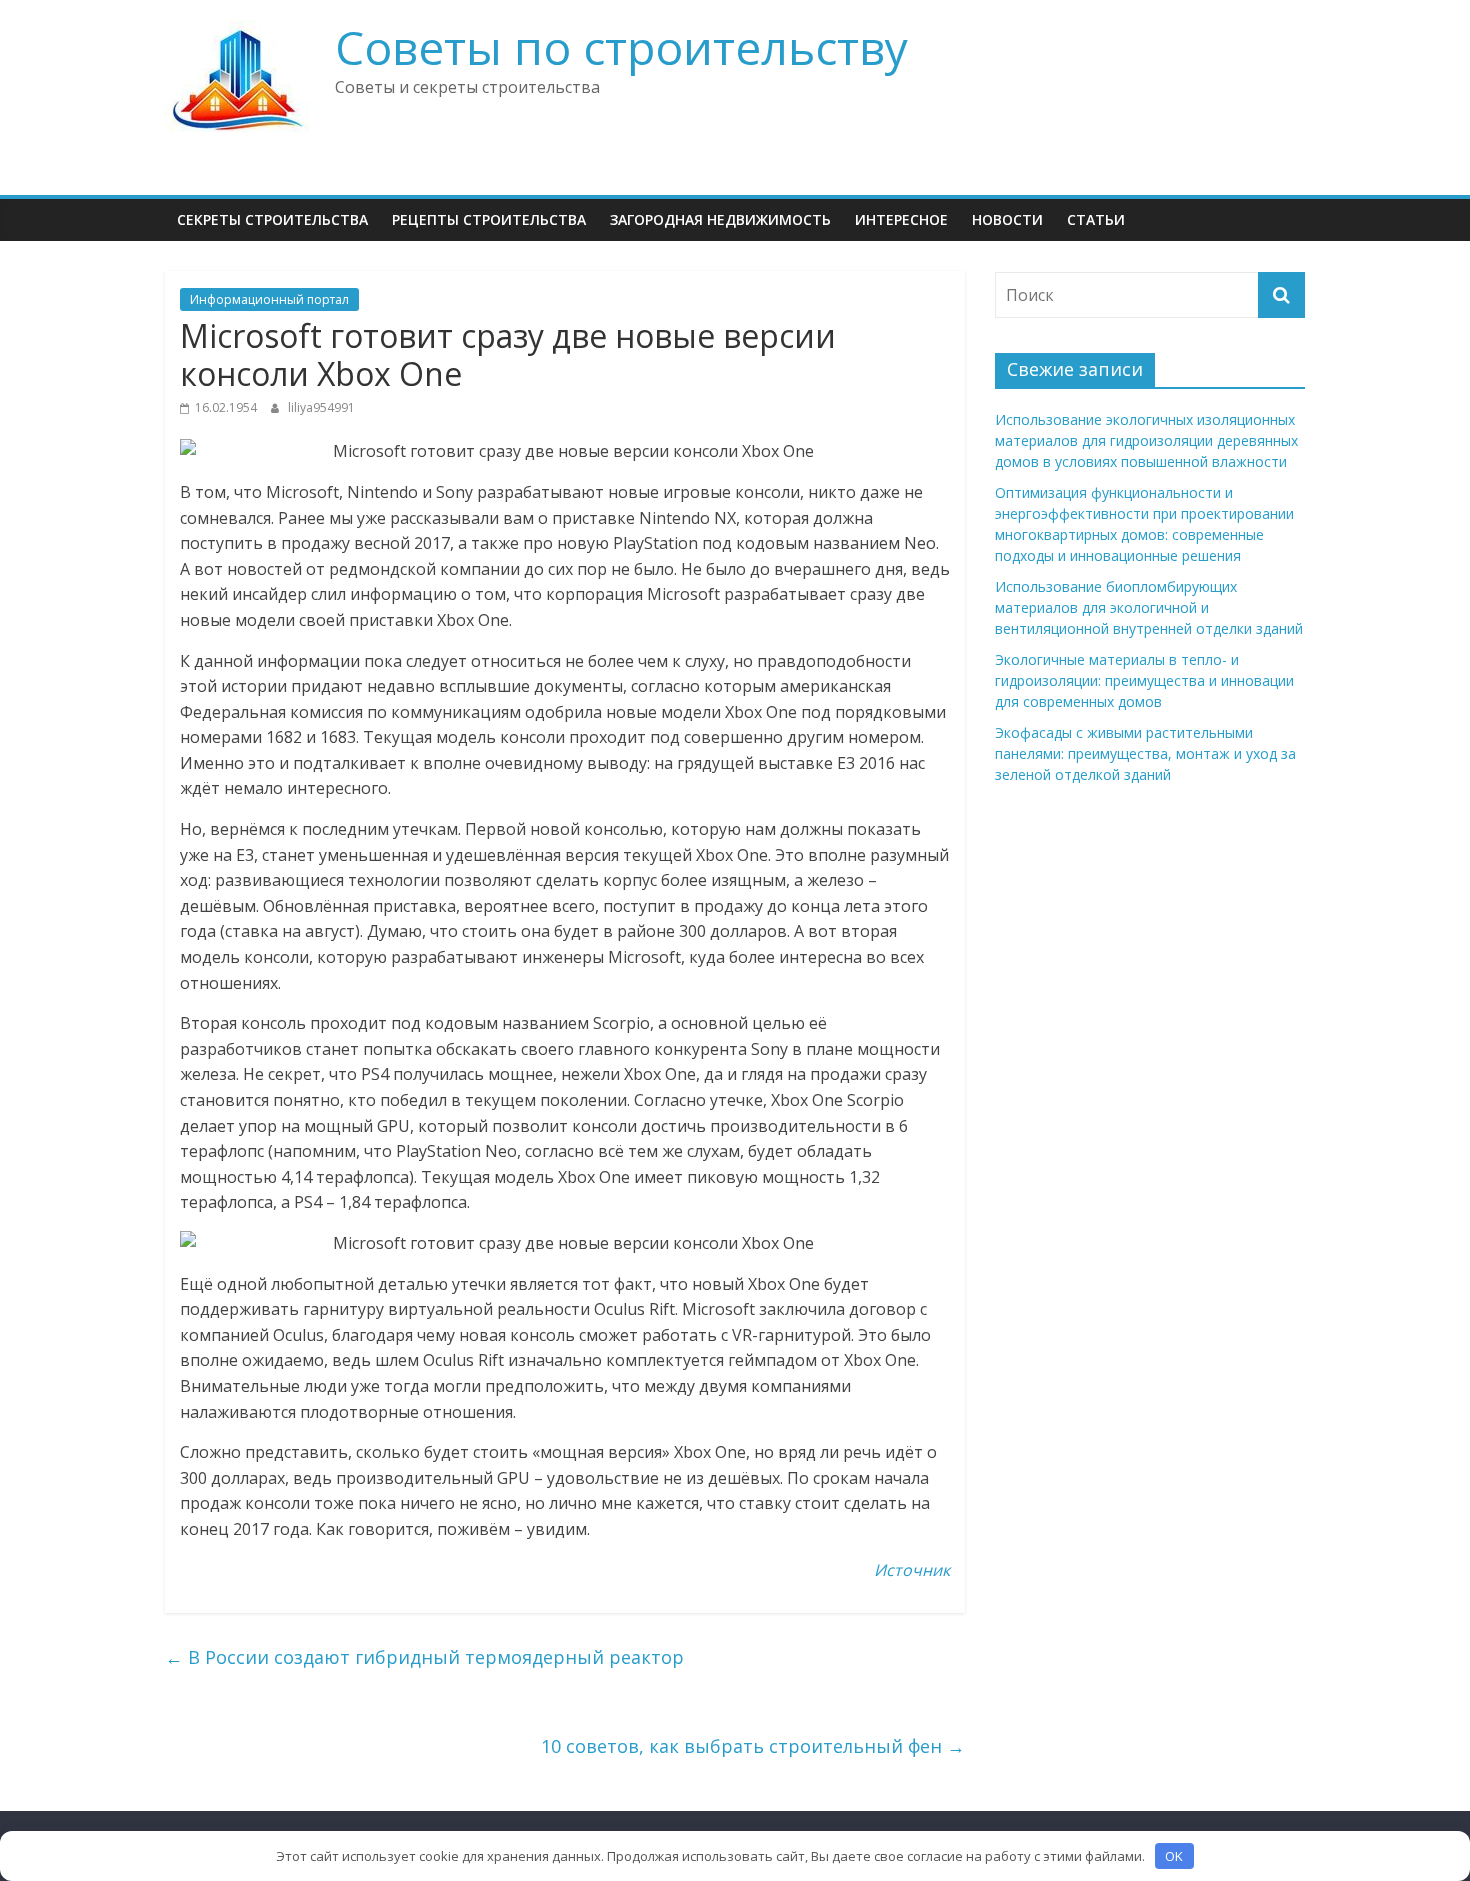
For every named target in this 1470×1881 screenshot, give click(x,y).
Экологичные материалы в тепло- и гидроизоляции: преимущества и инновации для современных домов (1144, 680)
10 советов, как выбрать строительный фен (753, 1746)
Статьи (1096, 219)
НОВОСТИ (1007, 219)
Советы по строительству (621, 47)
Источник (912, 1570)
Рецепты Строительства (489, 219)
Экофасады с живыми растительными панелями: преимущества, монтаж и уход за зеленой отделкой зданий (1145, 753)
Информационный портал (269, 299)
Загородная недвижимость (720, 219)
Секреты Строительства (272, 219)
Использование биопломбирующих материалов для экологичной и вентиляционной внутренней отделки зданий (1149, 607)
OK (1174, 1856)
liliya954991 (321, 407)
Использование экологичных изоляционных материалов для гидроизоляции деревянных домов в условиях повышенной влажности (1146, 440)
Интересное (901, 219)
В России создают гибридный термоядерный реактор (424, 1657)
